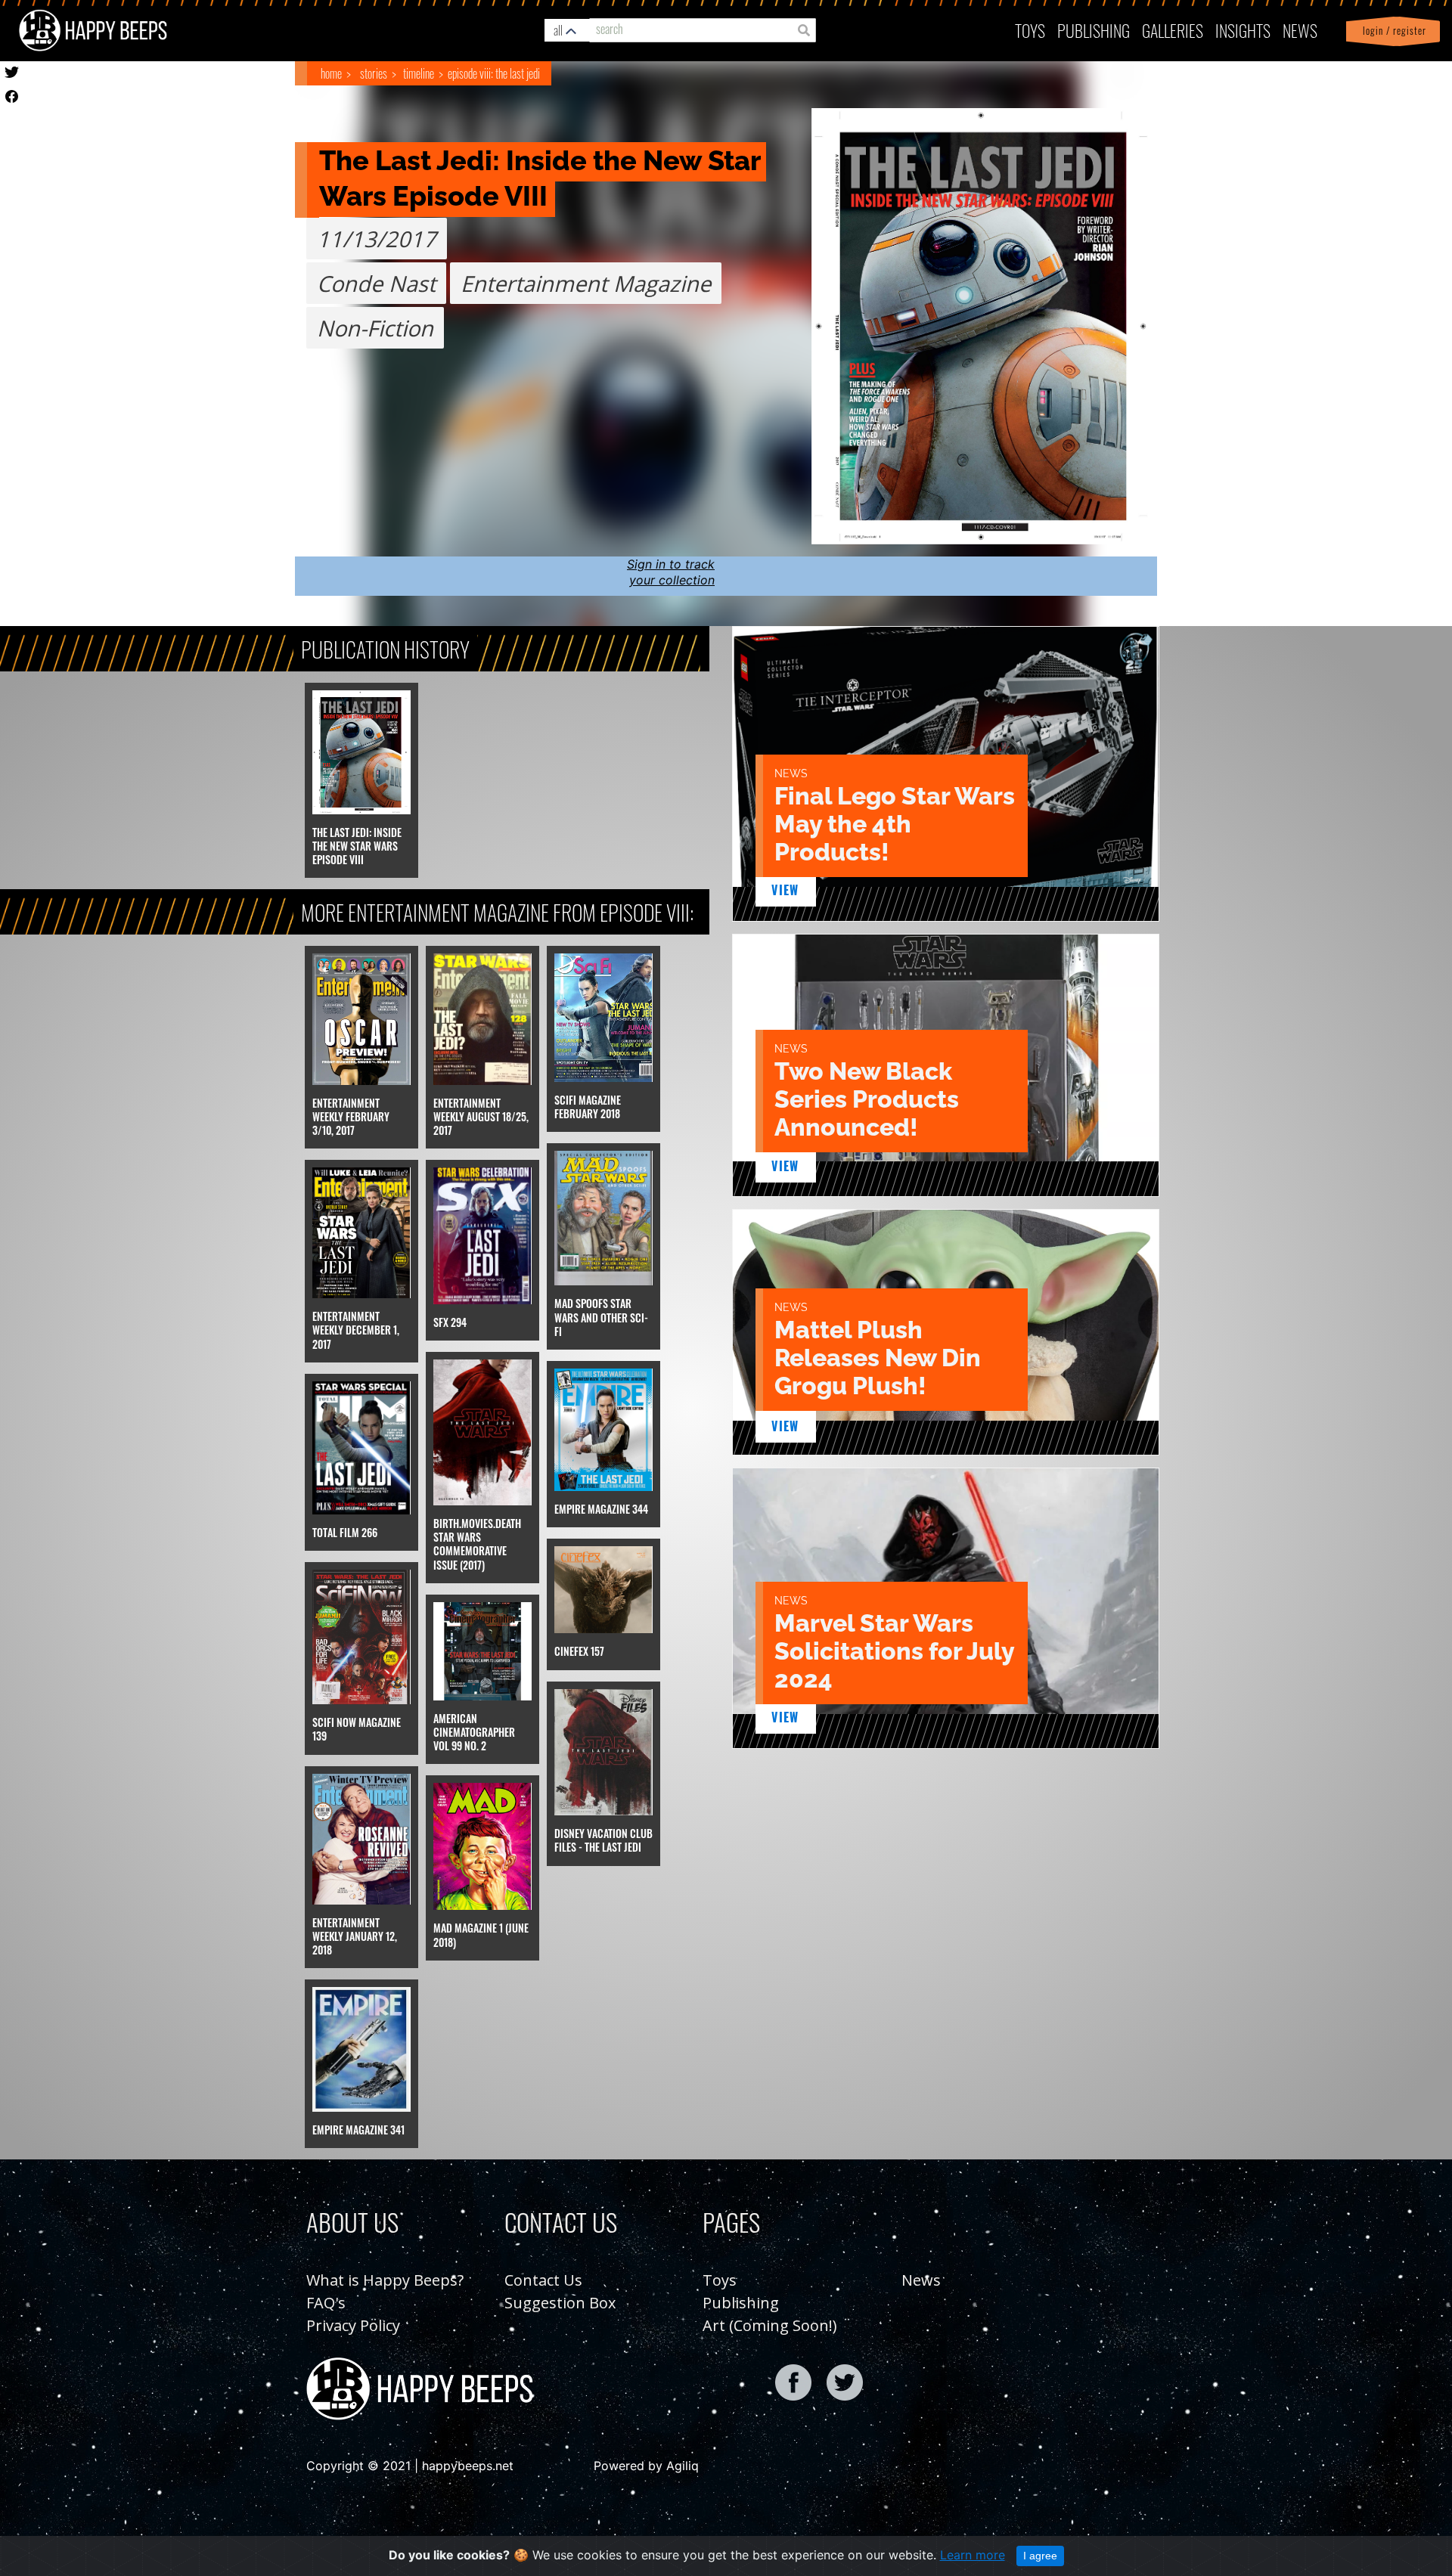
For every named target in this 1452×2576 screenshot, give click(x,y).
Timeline (419, 73)
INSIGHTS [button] (1243, 30)
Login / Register (1391, 31)
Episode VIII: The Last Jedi (494, 73)
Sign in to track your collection (671, 572)
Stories (374, 73)
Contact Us (543, 2280)
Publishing (741, 2303)
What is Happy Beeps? (385, 2280)
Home (331, 73)
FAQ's (326, 2303)
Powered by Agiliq (646, 2466)
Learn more (973, 2555)
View (785, 890)
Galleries (1173, 30)
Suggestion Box (560, 2303)
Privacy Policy (353, 2325)
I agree (1040, 2556)
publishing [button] (1094, 30)
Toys (1030, 30)
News (1300, 30)
